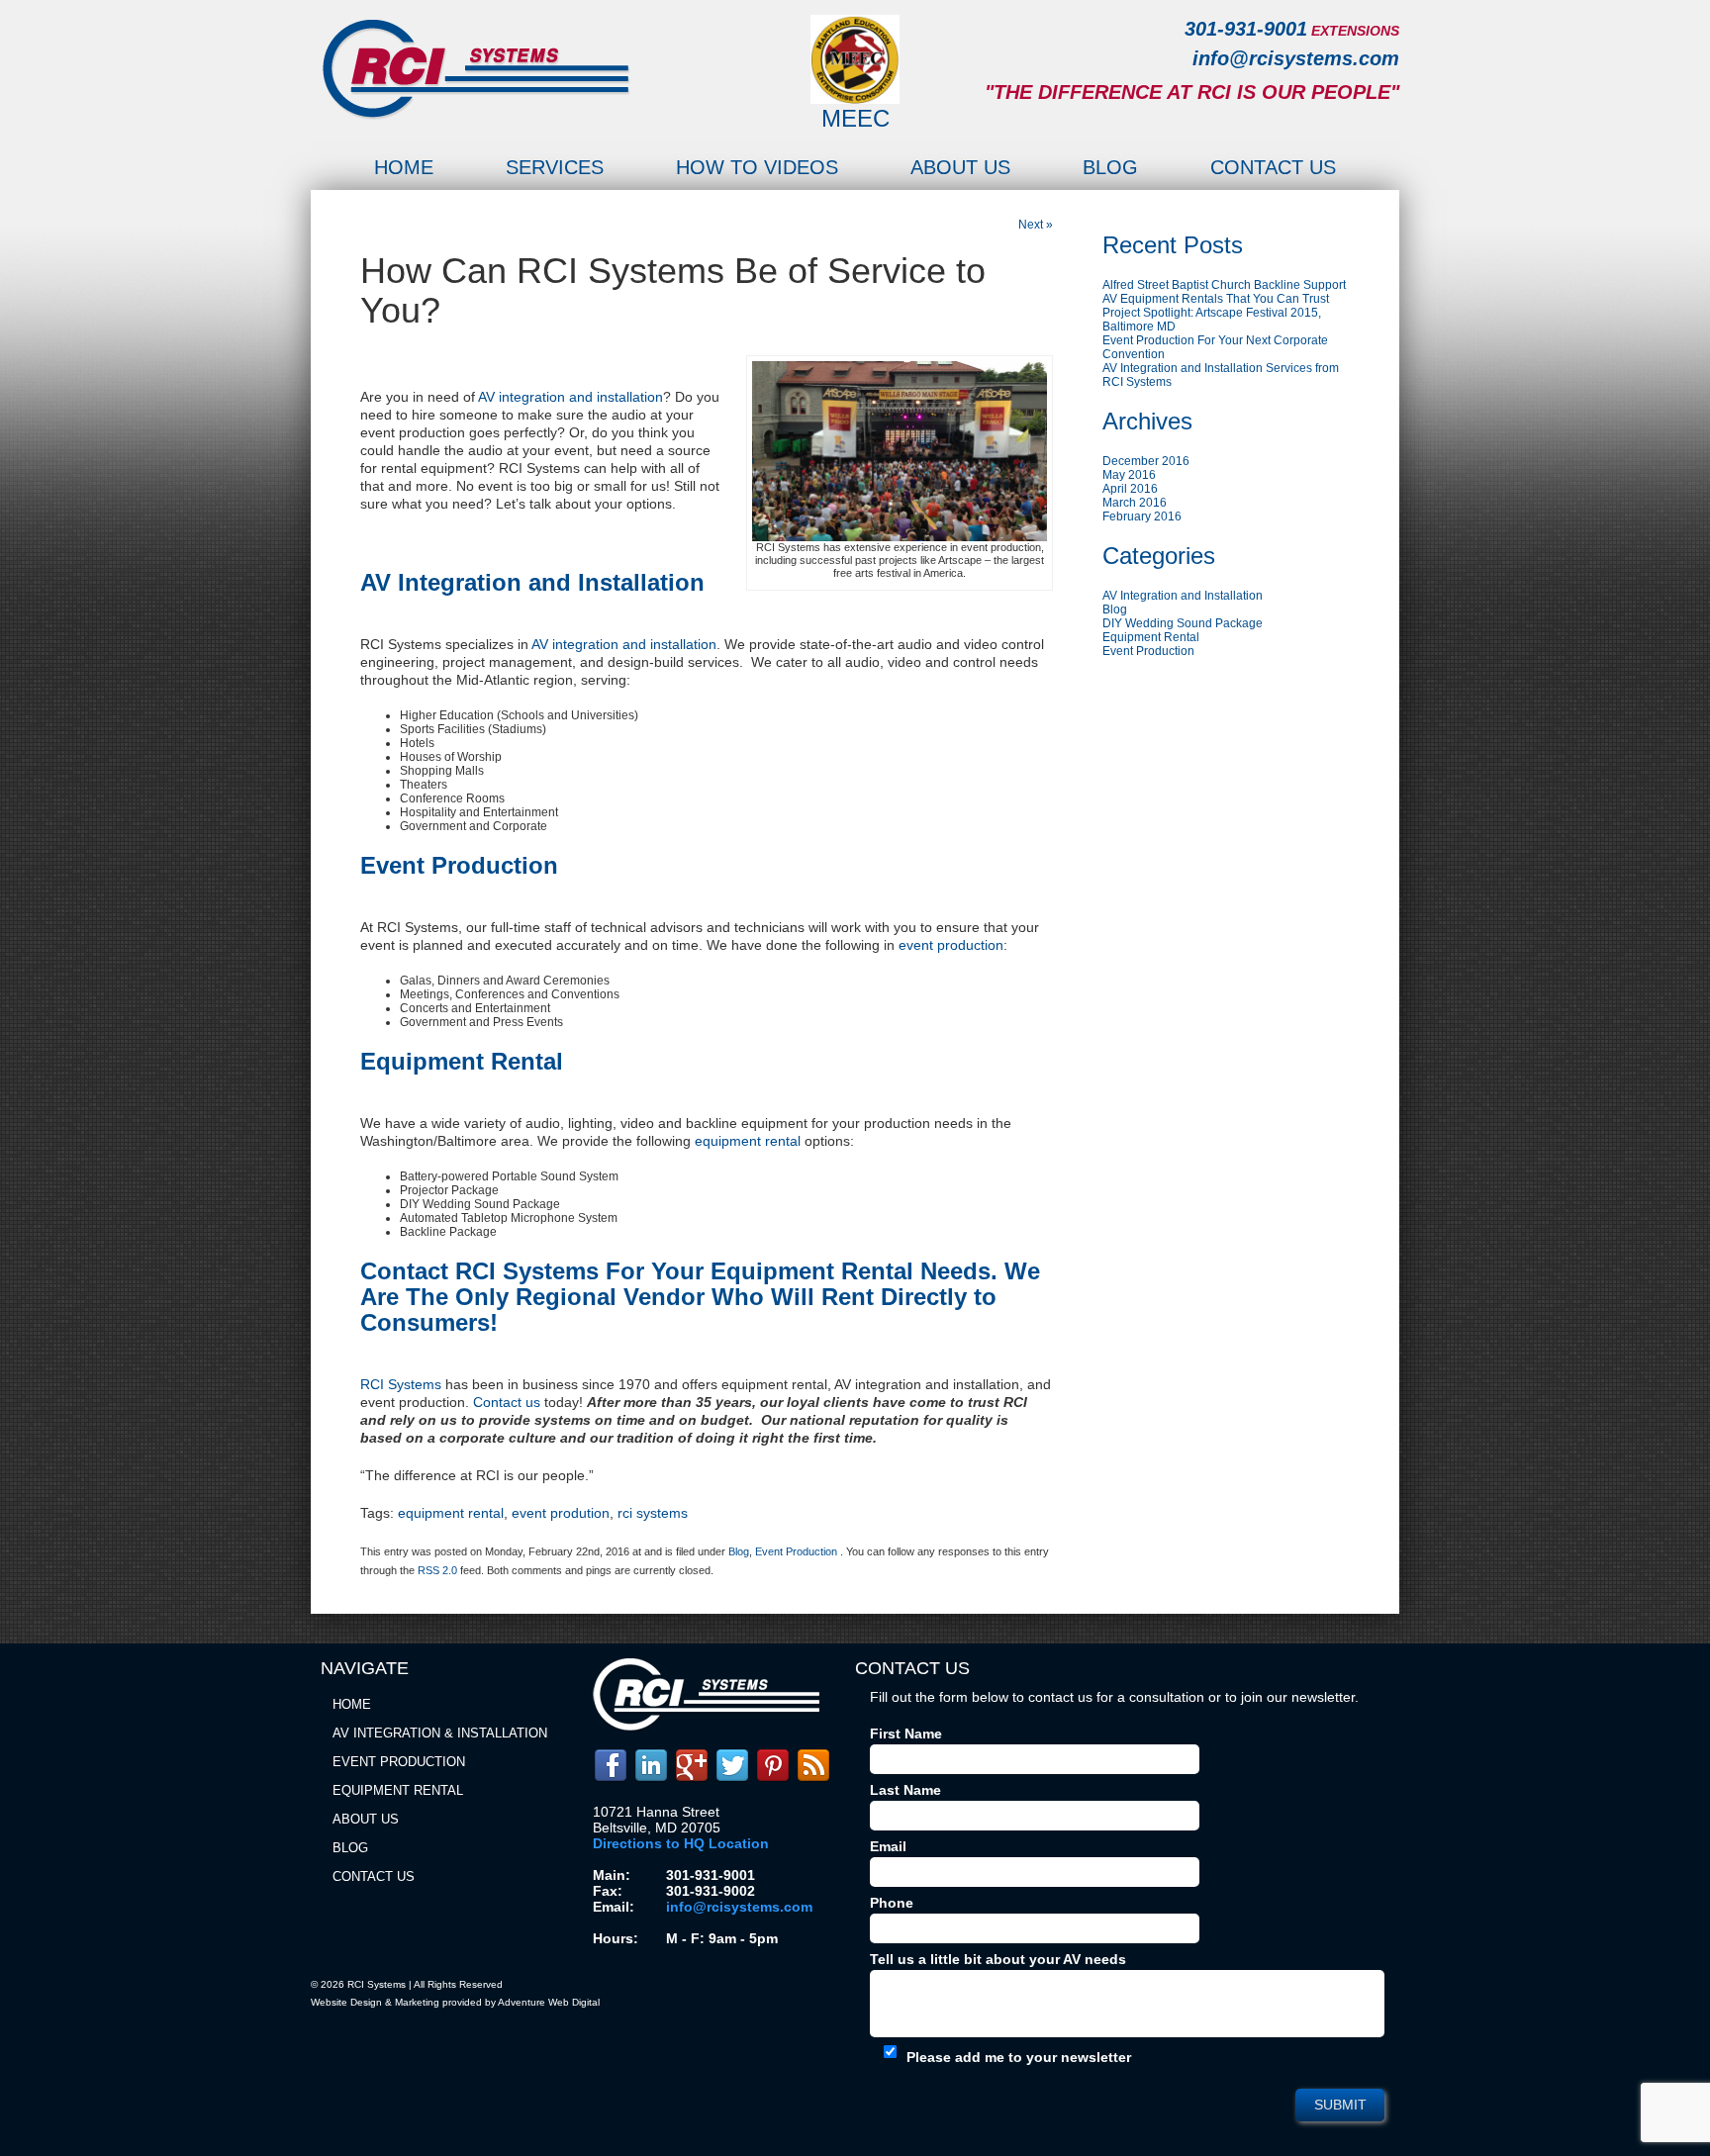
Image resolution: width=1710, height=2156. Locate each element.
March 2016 (1135, 503)
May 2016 (1129, 475)
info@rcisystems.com (1296, 58)
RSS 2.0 (437, 1570)
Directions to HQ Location (681, 1843)
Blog (1110, 167)
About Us (960, 167)
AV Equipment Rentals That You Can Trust (1216, 299)
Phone (892, 1903)
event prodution (561, 1513)
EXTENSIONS (1355, 31)
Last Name (905, 1790)
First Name (906, 1734)
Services (555, 167)
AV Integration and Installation (1183, 596)
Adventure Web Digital (549, 2002)
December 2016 (1146, 461)
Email (888, 1846)
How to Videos (757, 167)
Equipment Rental (1151, 637)
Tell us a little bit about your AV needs (998, 1959)
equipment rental (451, 1513)
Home (404, 167)
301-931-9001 (1246, 29)
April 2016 (1130, 489)
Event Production (796, 1551)
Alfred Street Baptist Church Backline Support (1224, 285)
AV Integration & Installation (440, 1733)
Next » (1036, 225)
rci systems (653, 1513)
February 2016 (1142, 516)
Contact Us (1273, 167)
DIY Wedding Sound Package (1183, 623)
